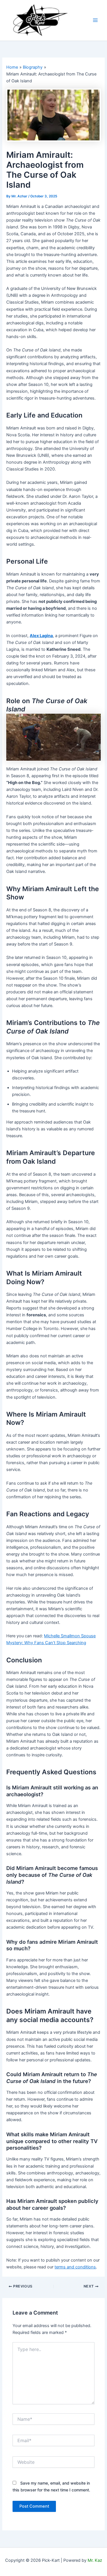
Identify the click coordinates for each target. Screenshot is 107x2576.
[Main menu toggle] (95, 21)
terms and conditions (75, 2267)
